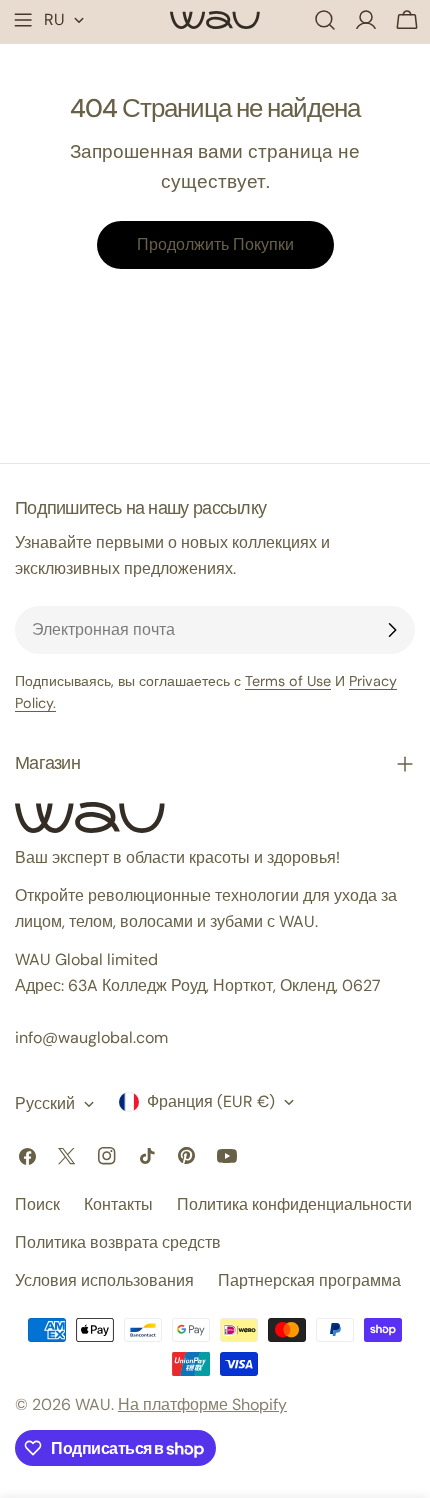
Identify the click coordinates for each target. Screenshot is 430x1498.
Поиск (37, 1204)
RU (54, 19)
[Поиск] (325, 20)
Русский (45, 1103)
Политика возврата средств (118, 1242)
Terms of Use (288, 681)
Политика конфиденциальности (294, 1204)
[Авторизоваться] (366, 20)
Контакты (118, 1204)
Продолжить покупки (215, 244)
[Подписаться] (392, 630)
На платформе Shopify (202, 1404)
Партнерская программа (309, 1280)
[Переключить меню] (23, 20)
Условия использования (104, 1280)
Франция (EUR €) (211, 1101)
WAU (93, 1404)
